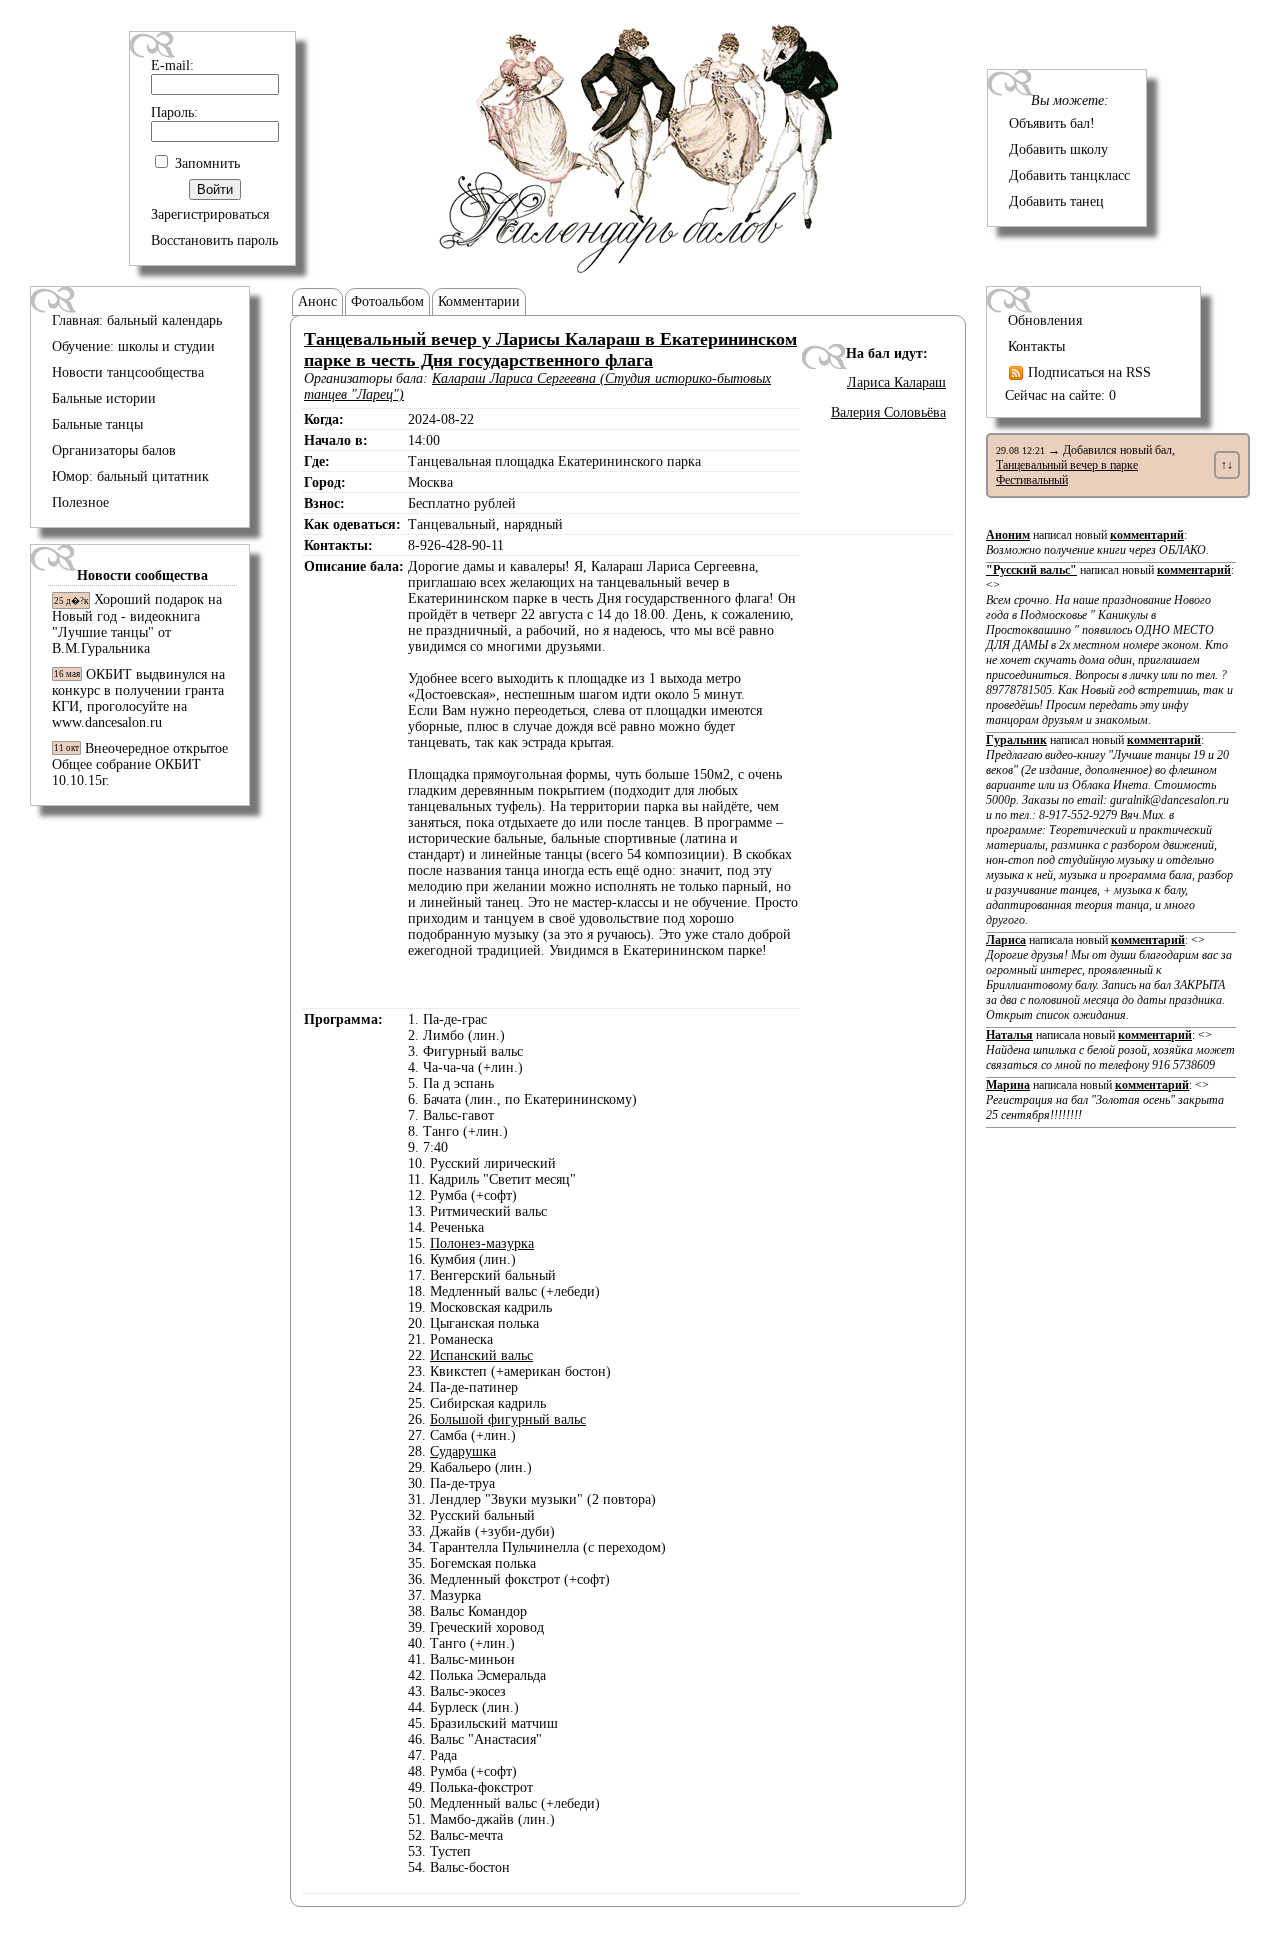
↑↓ (1227, 465)
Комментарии (479, 301)
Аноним (1008, 535)
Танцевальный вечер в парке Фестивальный (1067, 472)
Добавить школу (1058, 149)
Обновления (1045, 320)
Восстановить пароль (214, 240)
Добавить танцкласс (1069, 175)
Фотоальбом (387, 301)
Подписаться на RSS (1087, 372)
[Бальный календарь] (640, 268)
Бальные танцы (97, 424)
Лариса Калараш (896, 382)
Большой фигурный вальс (508, 1419)
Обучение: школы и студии (133, 346)
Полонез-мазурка (482, 1243)
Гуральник (1016, 740)
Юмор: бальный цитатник (130, 476)
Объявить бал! (1052, 123)
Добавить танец (1056, 201)
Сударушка (463, 1451)
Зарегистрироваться (210, 214)
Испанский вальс (481, 1355)
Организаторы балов (114, 450)
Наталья (1009, 1035)
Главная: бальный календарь (137, 320)
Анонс (317, 301)
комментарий (1147, 535)
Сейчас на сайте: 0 (1060, 395)
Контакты (1036, 346)
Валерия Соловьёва (888, 412)
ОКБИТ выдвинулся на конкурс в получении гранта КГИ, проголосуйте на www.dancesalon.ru (138, 698)
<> (1109, 652)
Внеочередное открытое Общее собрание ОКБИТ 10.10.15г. (140, 764)
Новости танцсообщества (128, 372)
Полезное (80, 502)
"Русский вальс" (1031, 570)
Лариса (1006, 940)
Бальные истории (104, 398)
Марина (1008, 1085)
